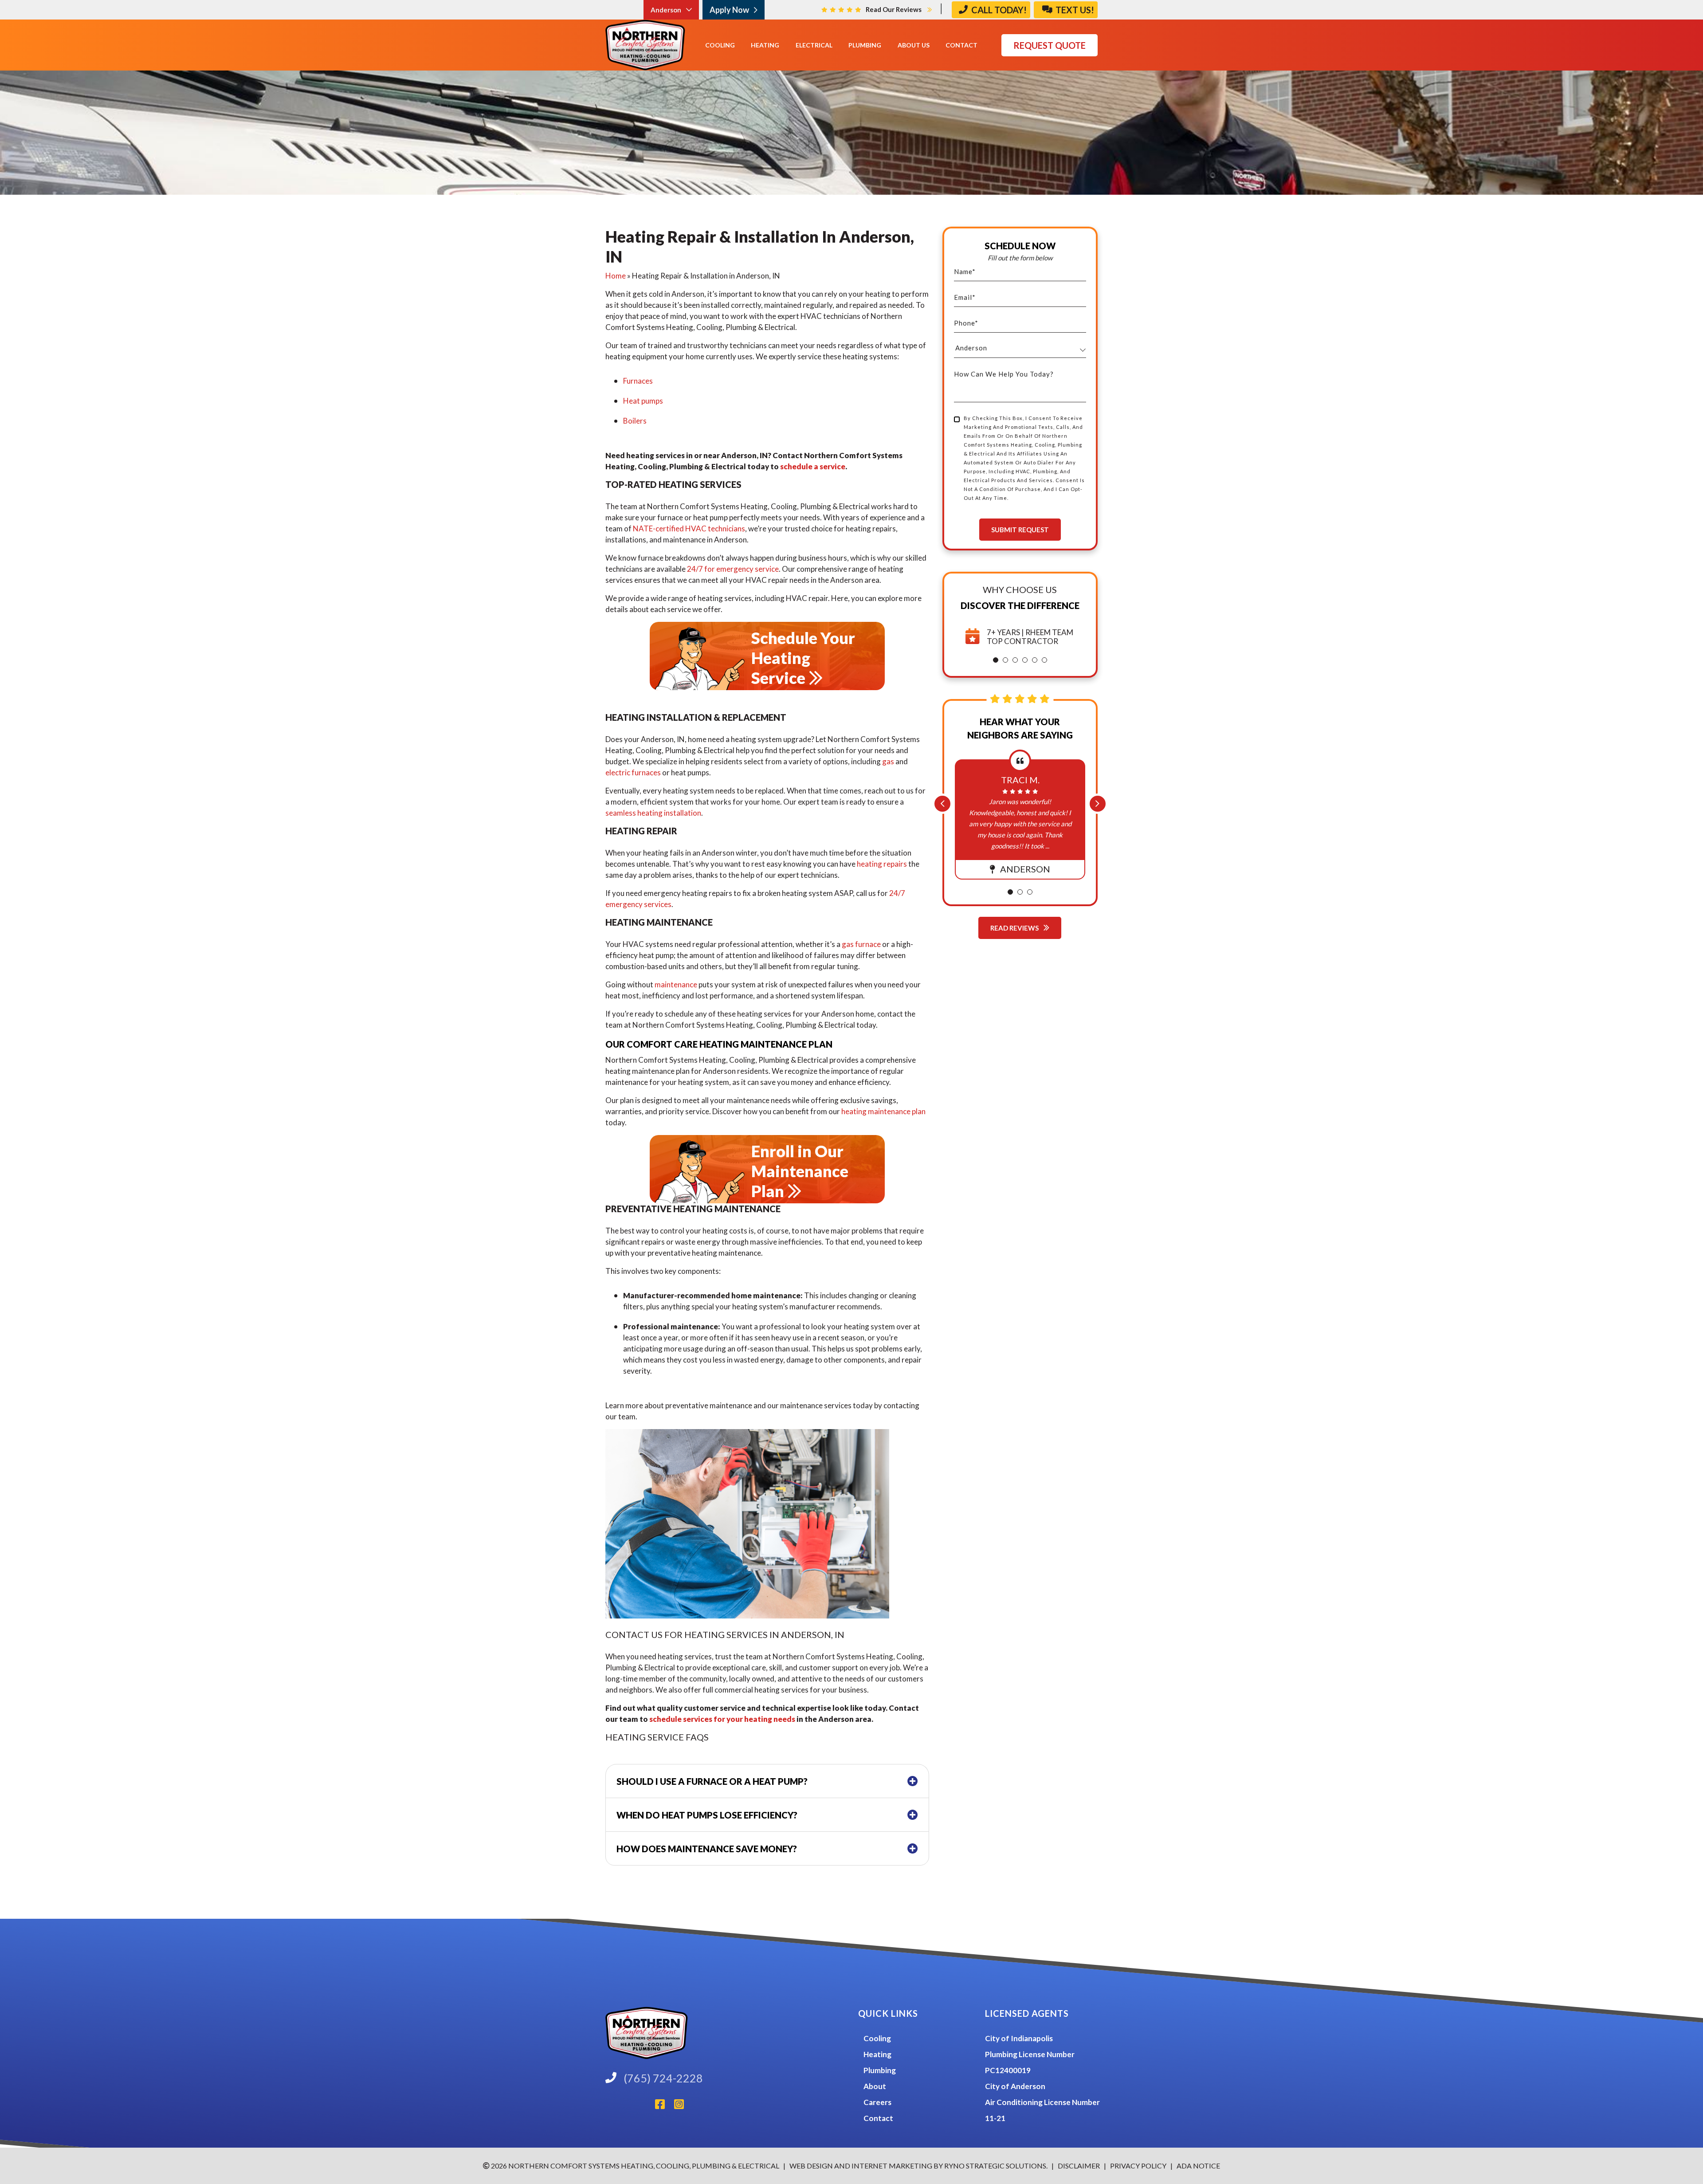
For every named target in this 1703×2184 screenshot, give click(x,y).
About (875, 2086)
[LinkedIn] (630, 2106)
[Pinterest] (637, 2106)
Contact (878, 2118)
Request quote (1050, 45)
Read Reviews (1015, 928)
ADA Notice (1198, 2166)
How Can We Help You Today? (1004, 374)
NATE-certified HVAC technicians (689, 528)
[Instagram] (683, 2106)
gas (888, 761)
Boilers (635, 421)
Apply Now (730, 10)
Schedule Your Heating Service (803, 658)
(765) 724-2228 (663, 2078)
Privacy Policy (1138, 2166)
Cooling (877, 2038)
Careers (877, 2102)
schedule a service (813, 466)
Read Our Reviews (894, 9)
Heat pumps (643, 401)
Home (616, 276)
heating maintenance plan (883, 1111)
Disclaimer (1079, 2166)
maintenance (676, 984)
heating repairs (882, 864)
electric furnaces (633, 772)
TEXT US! (1074, 10)
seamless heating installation (653, 813)
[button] (996, 660)
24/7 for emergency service (733, 569)
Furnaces (638, 381)
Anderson (667, 10)
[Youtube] (651, 2106)
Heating (877, 2054)
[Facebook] (665, 2106)
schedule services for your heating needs (722, 1719)
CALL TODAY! (998, 10)
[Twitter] (644, 2106)
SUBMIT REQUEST (1020, 530)
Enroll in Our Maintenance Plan (800, 1171)
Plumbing (880, 2070)
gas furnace (861, 944)
